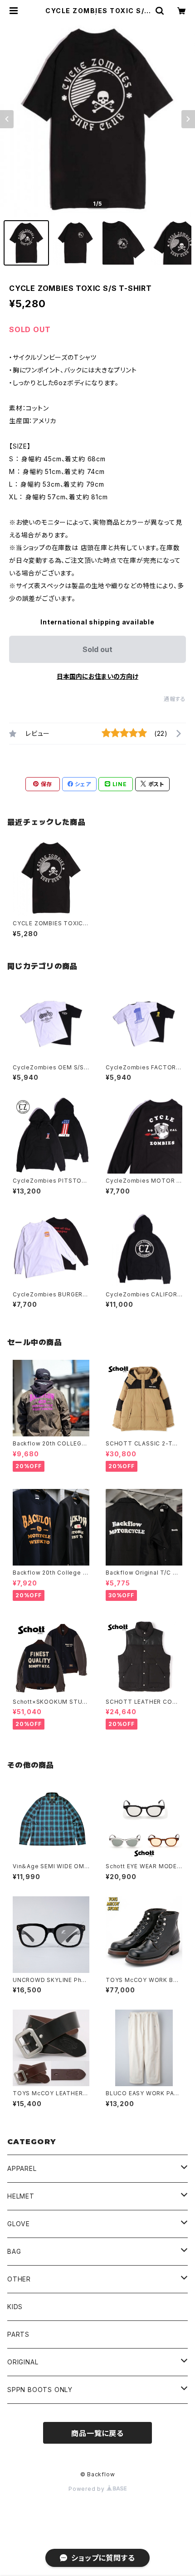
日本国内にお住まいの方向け (97, 676)
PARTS (18, 2334)
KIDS (15, 2307)
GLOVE (19, 2224)
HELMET (21, 2196)
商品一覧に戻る (97, 2433)
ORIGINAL (23, 2362)
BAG (14, 2251)
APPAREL (22, 2168)
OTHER (19, 2279)
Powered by (88, 2489)
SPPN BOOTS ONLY (40, 2390)
